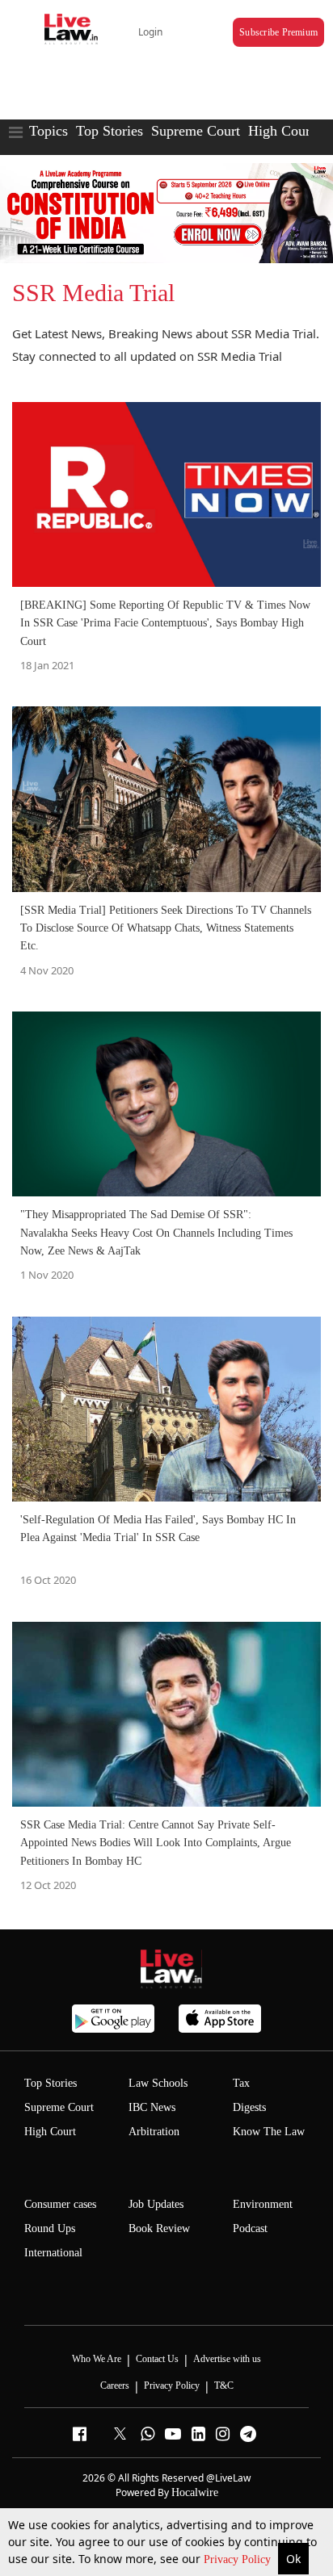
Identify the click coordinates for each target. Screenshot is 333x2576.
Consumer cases (60, 2204)
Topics (48, 131)
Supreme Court (196, 131)
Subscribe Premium (278, 32)
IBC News (152, 2107)
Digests (249, 2107)
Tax (241, 2083)
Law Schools (158, 2083)
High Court (281, 131)
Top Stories (110, 131)
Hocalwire (195, 2492)
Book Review (159, 2228)
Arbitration (154, 2132)
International (53, 2253)
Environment (263, 2204)
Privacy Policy (239, 2559)
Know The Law (269, 2132)
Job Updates (156, 2204)
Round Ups (50, 2228)
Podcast (250, 2228)
